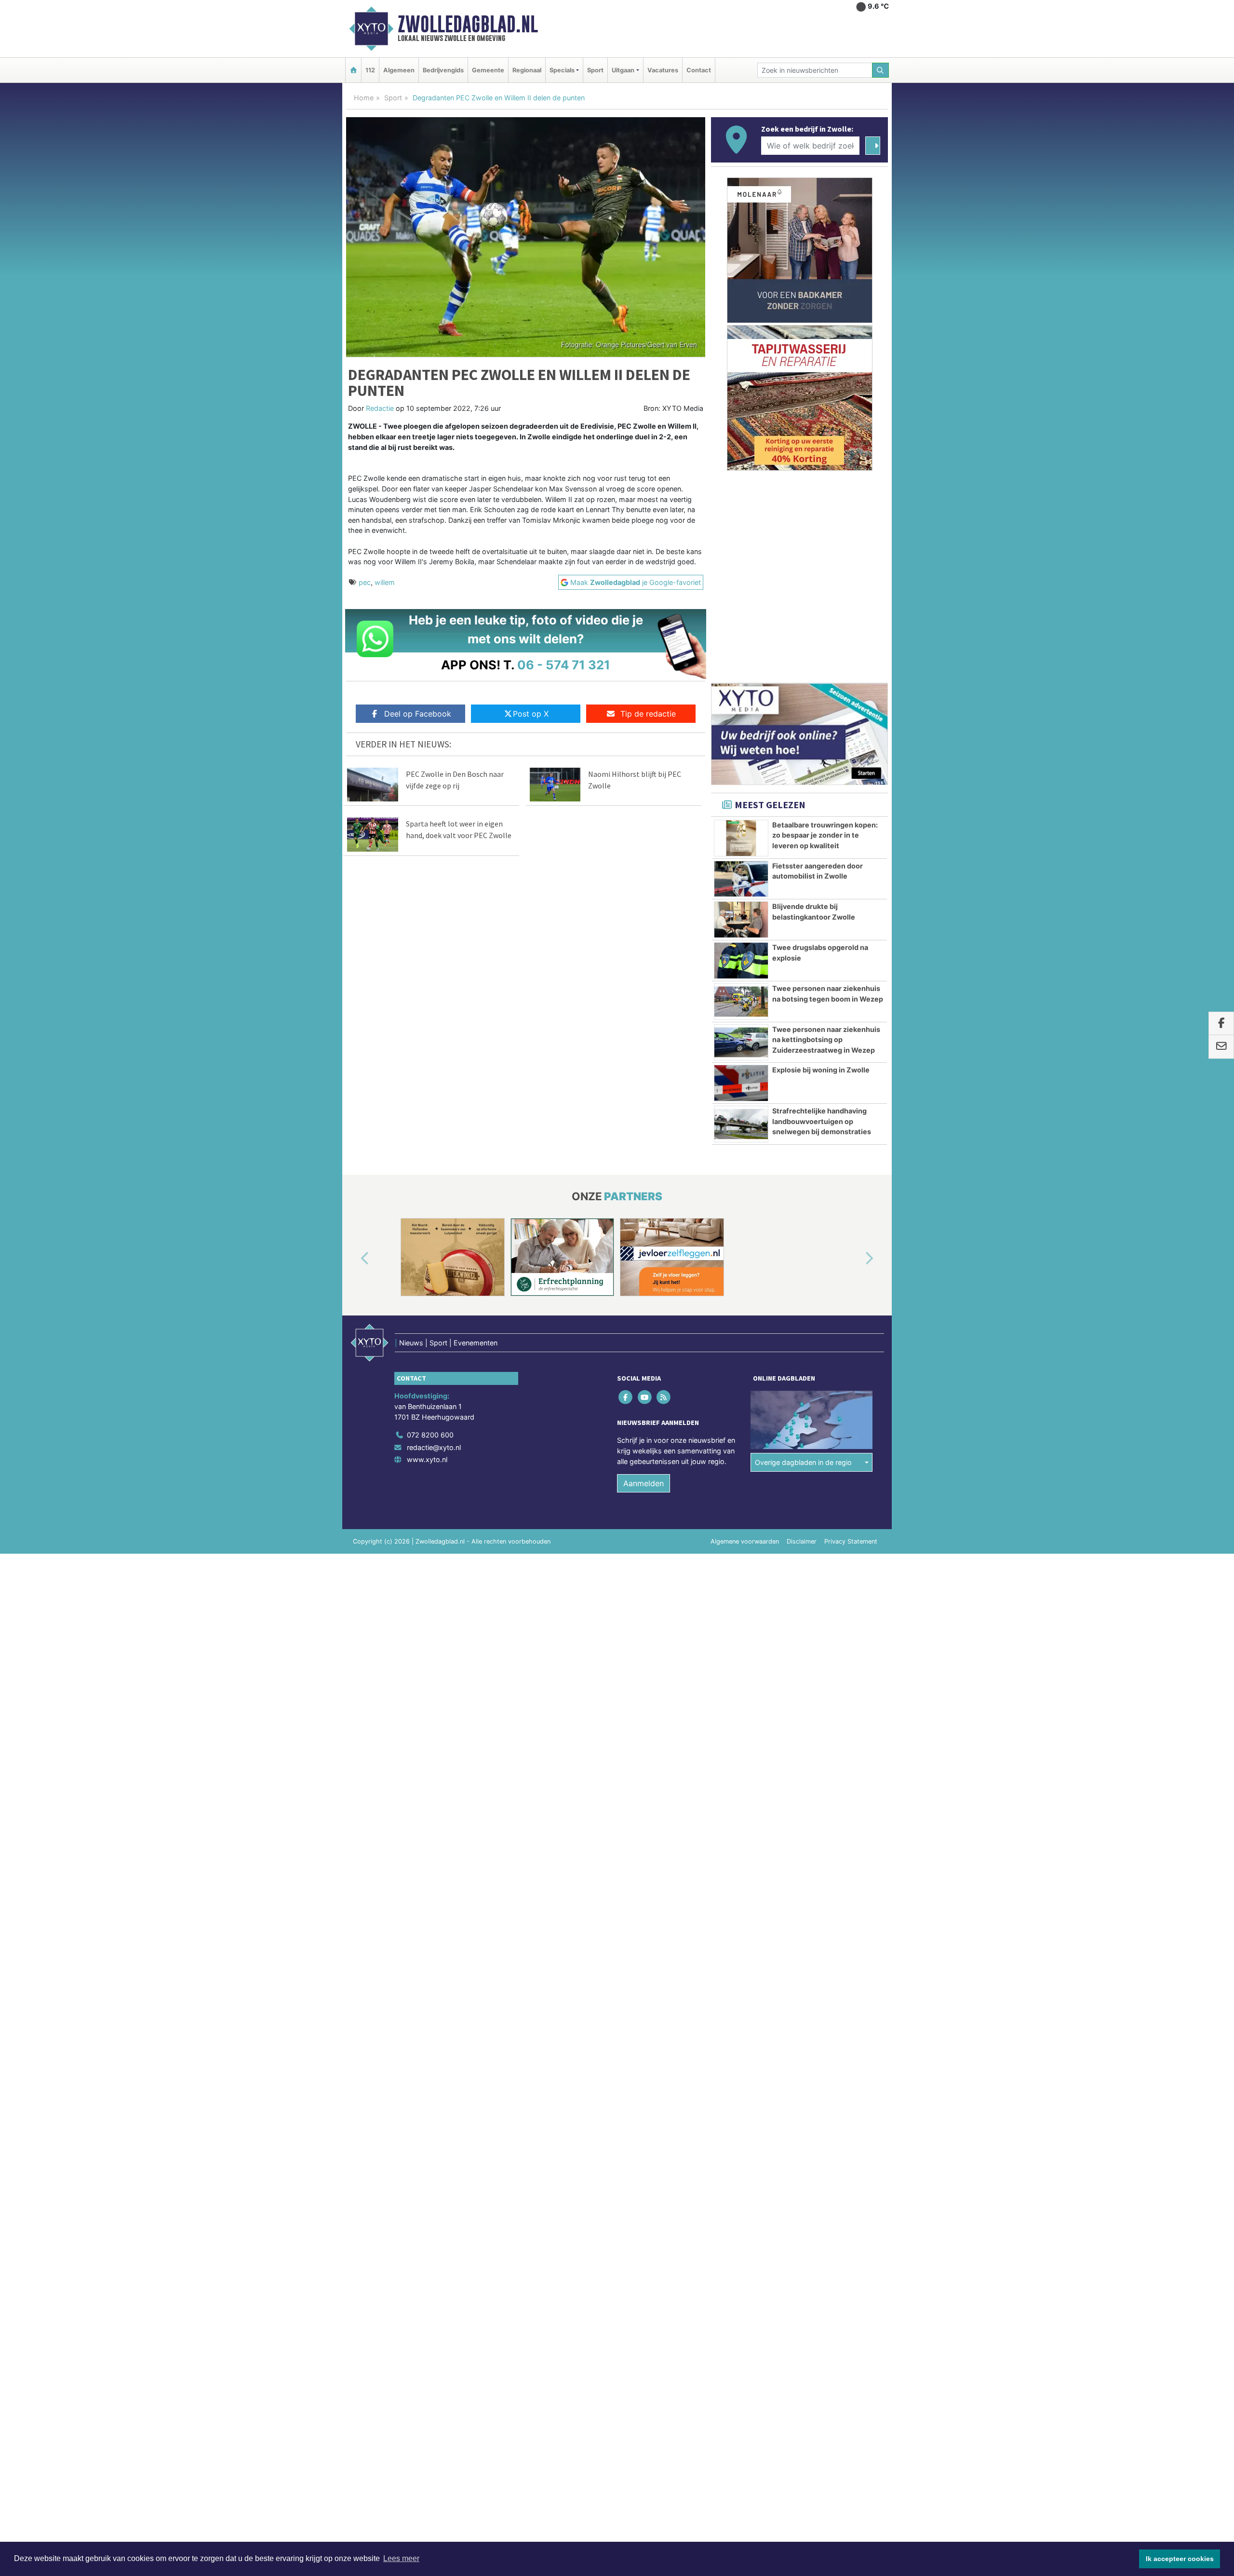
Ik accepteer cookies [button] (1180, 2559)
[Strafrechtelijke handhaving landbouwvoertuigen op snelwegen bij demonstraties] (741, 1124)
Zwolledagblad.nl (468, 24)
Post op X (531, 714)
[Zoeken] (881, 70)
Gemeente (488, 70)
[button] (354, 1259)
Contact (699, 70)
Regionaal (527, 70)
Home (364, 98)
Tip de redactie (648, 714)
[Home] (353, 70)
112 (370, 70)
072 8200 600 (430, 1435)
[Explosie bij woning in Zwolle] (741, 1083)
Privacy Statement (851, 1541)
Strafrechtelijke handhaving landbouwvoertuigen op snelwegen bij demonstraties (822, 1121)
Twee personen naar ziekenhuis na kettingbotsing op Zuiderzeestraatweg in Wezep (826, 1040)
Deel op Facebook (418, 714)
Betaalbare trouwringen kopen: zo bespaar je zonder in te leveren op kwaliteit (825, 835)
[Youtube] (645, 1397)
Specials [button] (562, 70)
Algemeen (399, 70)
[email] (1221, 1047)
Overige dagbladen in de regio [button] (803, 1462)
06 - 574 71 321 (564, 665)
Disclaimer (802, 1541)
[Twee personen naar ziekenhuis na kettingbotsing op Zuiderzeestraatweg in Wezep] (741, 1043)
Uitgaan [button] (623, 70)
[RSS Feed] (664, 1397)
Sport (595, 70)
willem (385, 582)
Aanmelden (644, 1483)
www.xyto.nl (427, 1459)
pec (365, 582)
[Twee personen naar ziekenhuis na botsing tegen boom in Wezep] (741, 1002)
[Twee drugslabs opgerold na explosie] (741, 961)
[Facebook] (626, 1397)
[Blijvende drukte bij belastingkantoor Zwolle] (741, 920)
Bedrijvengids (443, 70)
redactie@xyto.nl (434, 1447)
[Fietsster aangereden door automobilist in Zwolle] (741, 879)
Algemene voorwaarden (745, 1541)
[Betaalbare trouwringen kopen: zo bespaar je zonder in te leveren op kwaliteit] (741, 838)
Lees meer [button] (401, 2558)
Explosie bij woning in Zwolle (821, 1070)
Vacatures (663, 70)
